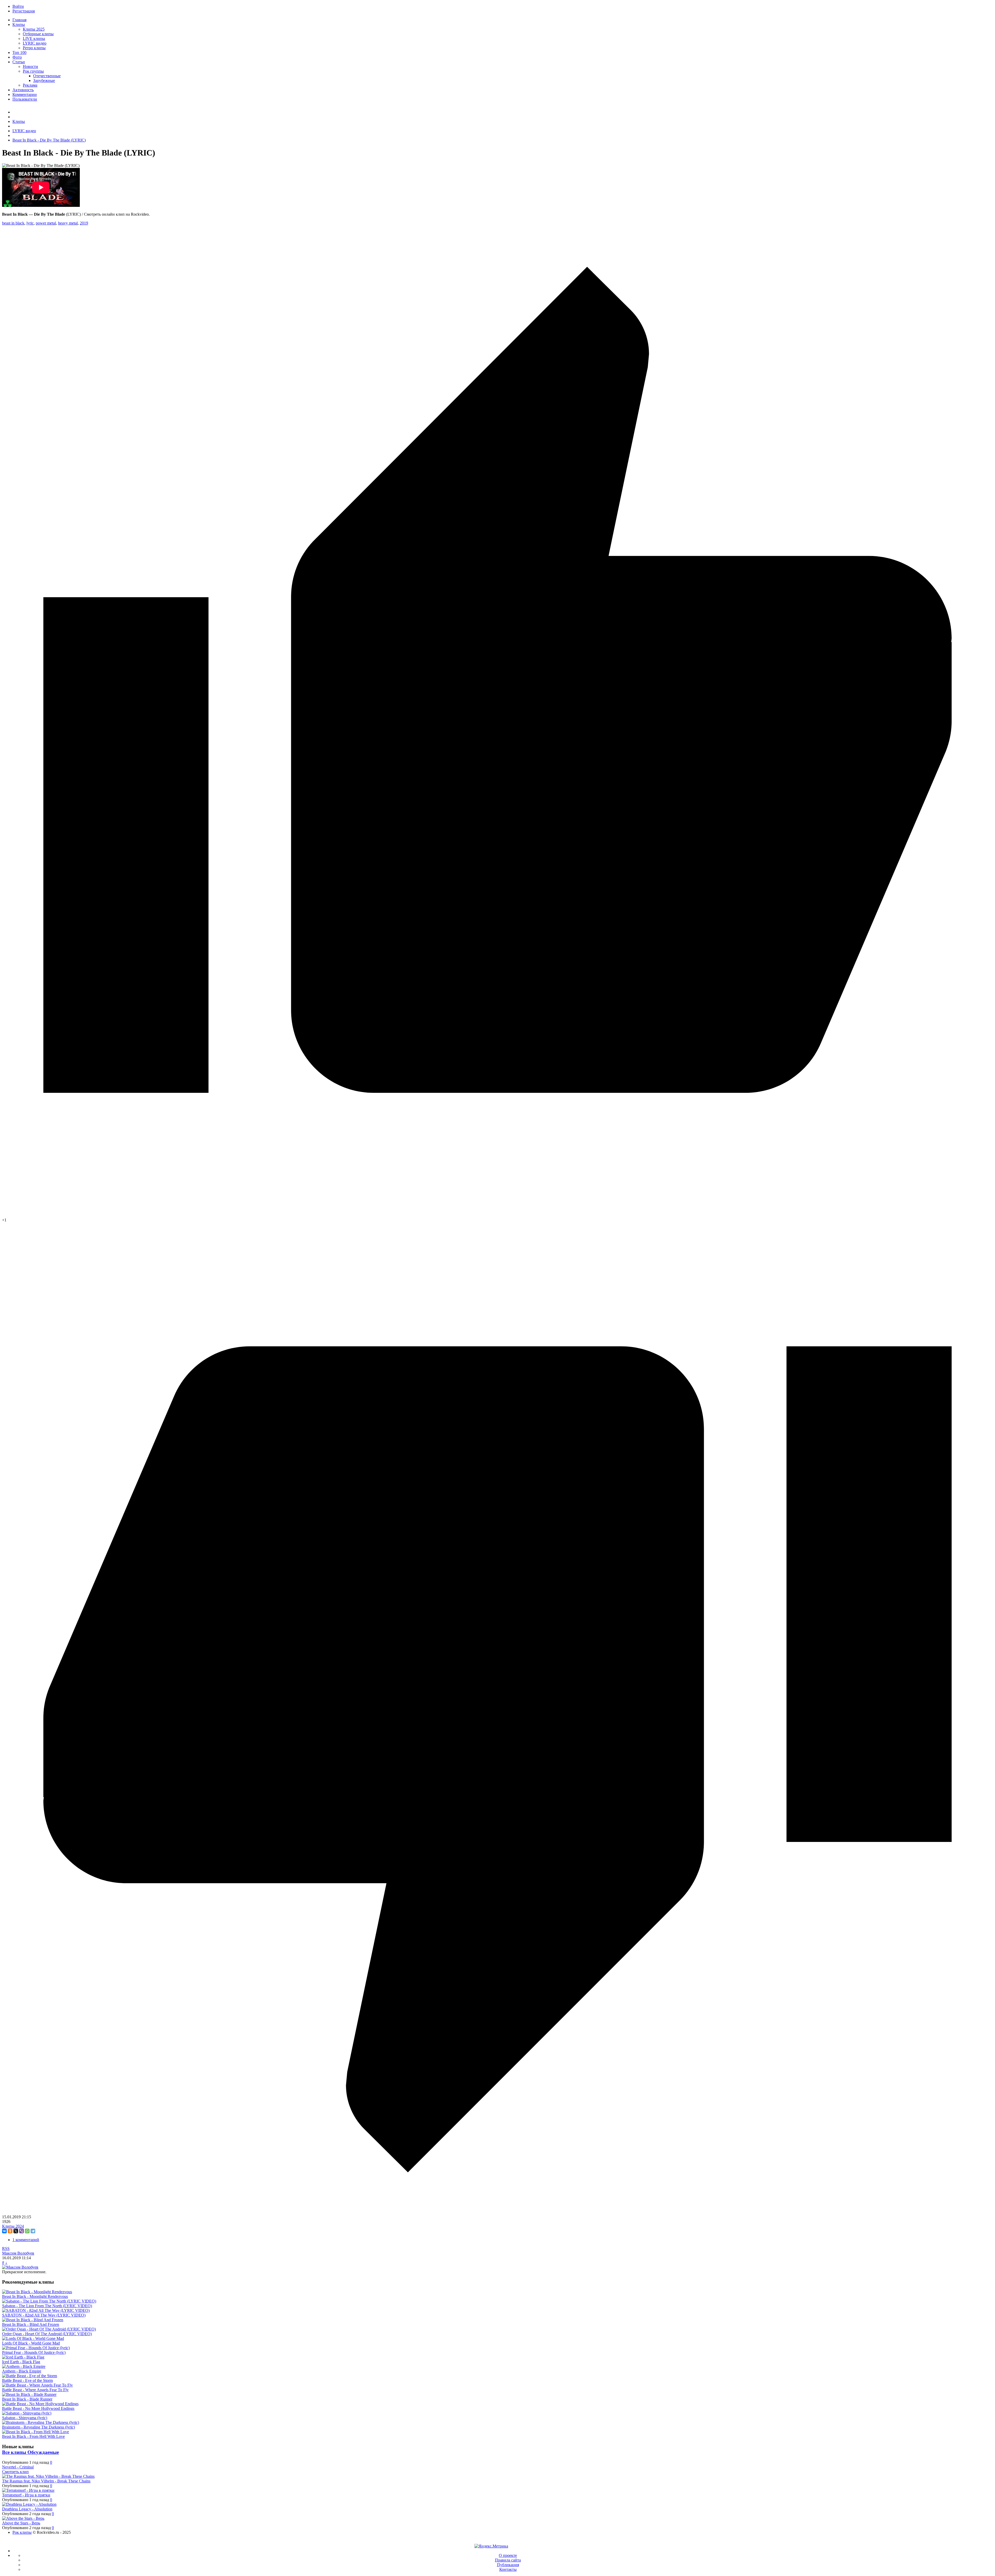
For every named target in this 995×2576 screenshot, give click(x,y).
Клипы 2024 (13, 2226)
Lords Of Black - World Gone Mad (31, 2343)
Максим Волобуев (18, 2253)
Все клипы (15, 2452)
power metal (46, 223)
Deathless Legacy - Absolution (27, 2509)
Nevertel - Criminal (18, 2467)
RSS (6, 2248)
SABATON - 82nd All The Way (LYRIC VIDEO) (44, 2315)
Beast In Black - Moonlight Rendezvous (35, 2296)
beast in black (13, 223)
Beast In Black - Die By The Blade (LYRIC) (49, 140)
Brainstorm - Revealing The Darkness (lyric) (38, 2427)
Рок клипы (22, 2532)
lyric (30, 223)
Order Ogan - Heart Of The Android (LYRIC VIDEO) (47, 2334)
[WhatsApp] (27, 2231)
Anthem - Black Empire (22, 2371)
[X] (16, 2231)
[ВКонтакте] (4, 2231)
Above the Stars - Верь (21, 2523)
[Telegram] (33, 2231)
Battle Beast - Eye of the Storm (27, 2380)
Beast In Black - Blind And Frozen (31, 2324)
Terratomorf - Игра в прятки (26, 2495)
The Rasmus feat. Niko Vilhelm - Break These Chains (46, 2481)
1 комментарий (26, 2240)
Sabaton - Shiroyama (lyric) (25, 2418)
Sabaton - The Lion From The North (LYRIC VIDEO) (47, 2306)
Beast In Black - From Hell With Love (33, 2436)
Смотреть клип (15, 2472)
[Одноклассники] (10, 2231)
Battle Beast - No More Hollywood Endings (38, 2408)
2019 (84, 223)
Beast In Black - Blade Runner (27, 2399)
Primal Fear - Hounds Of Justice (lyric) (34, 2352)
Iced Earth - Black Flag (21, 2362)
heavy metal (68, 223)
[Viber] (22, 2231)
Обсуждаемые (43, 2452)
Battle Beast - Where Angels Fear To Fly (35, 2390)
